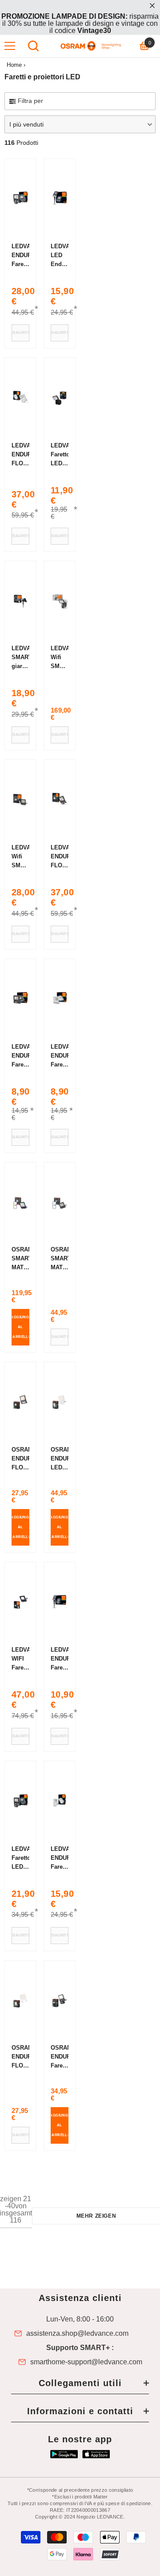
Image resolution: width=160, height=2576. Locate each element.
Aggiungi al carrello (20, 1327)
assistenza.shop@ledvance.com (77, 2334)
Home (14, 65)
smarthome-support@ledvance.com (86, 2362)
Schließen (152, 6)
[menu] (10, 46)
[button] (80, 124)
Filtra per (30, 101)
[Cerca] (33, 46)
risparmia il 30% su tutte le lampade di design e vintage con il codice (80, 23)
